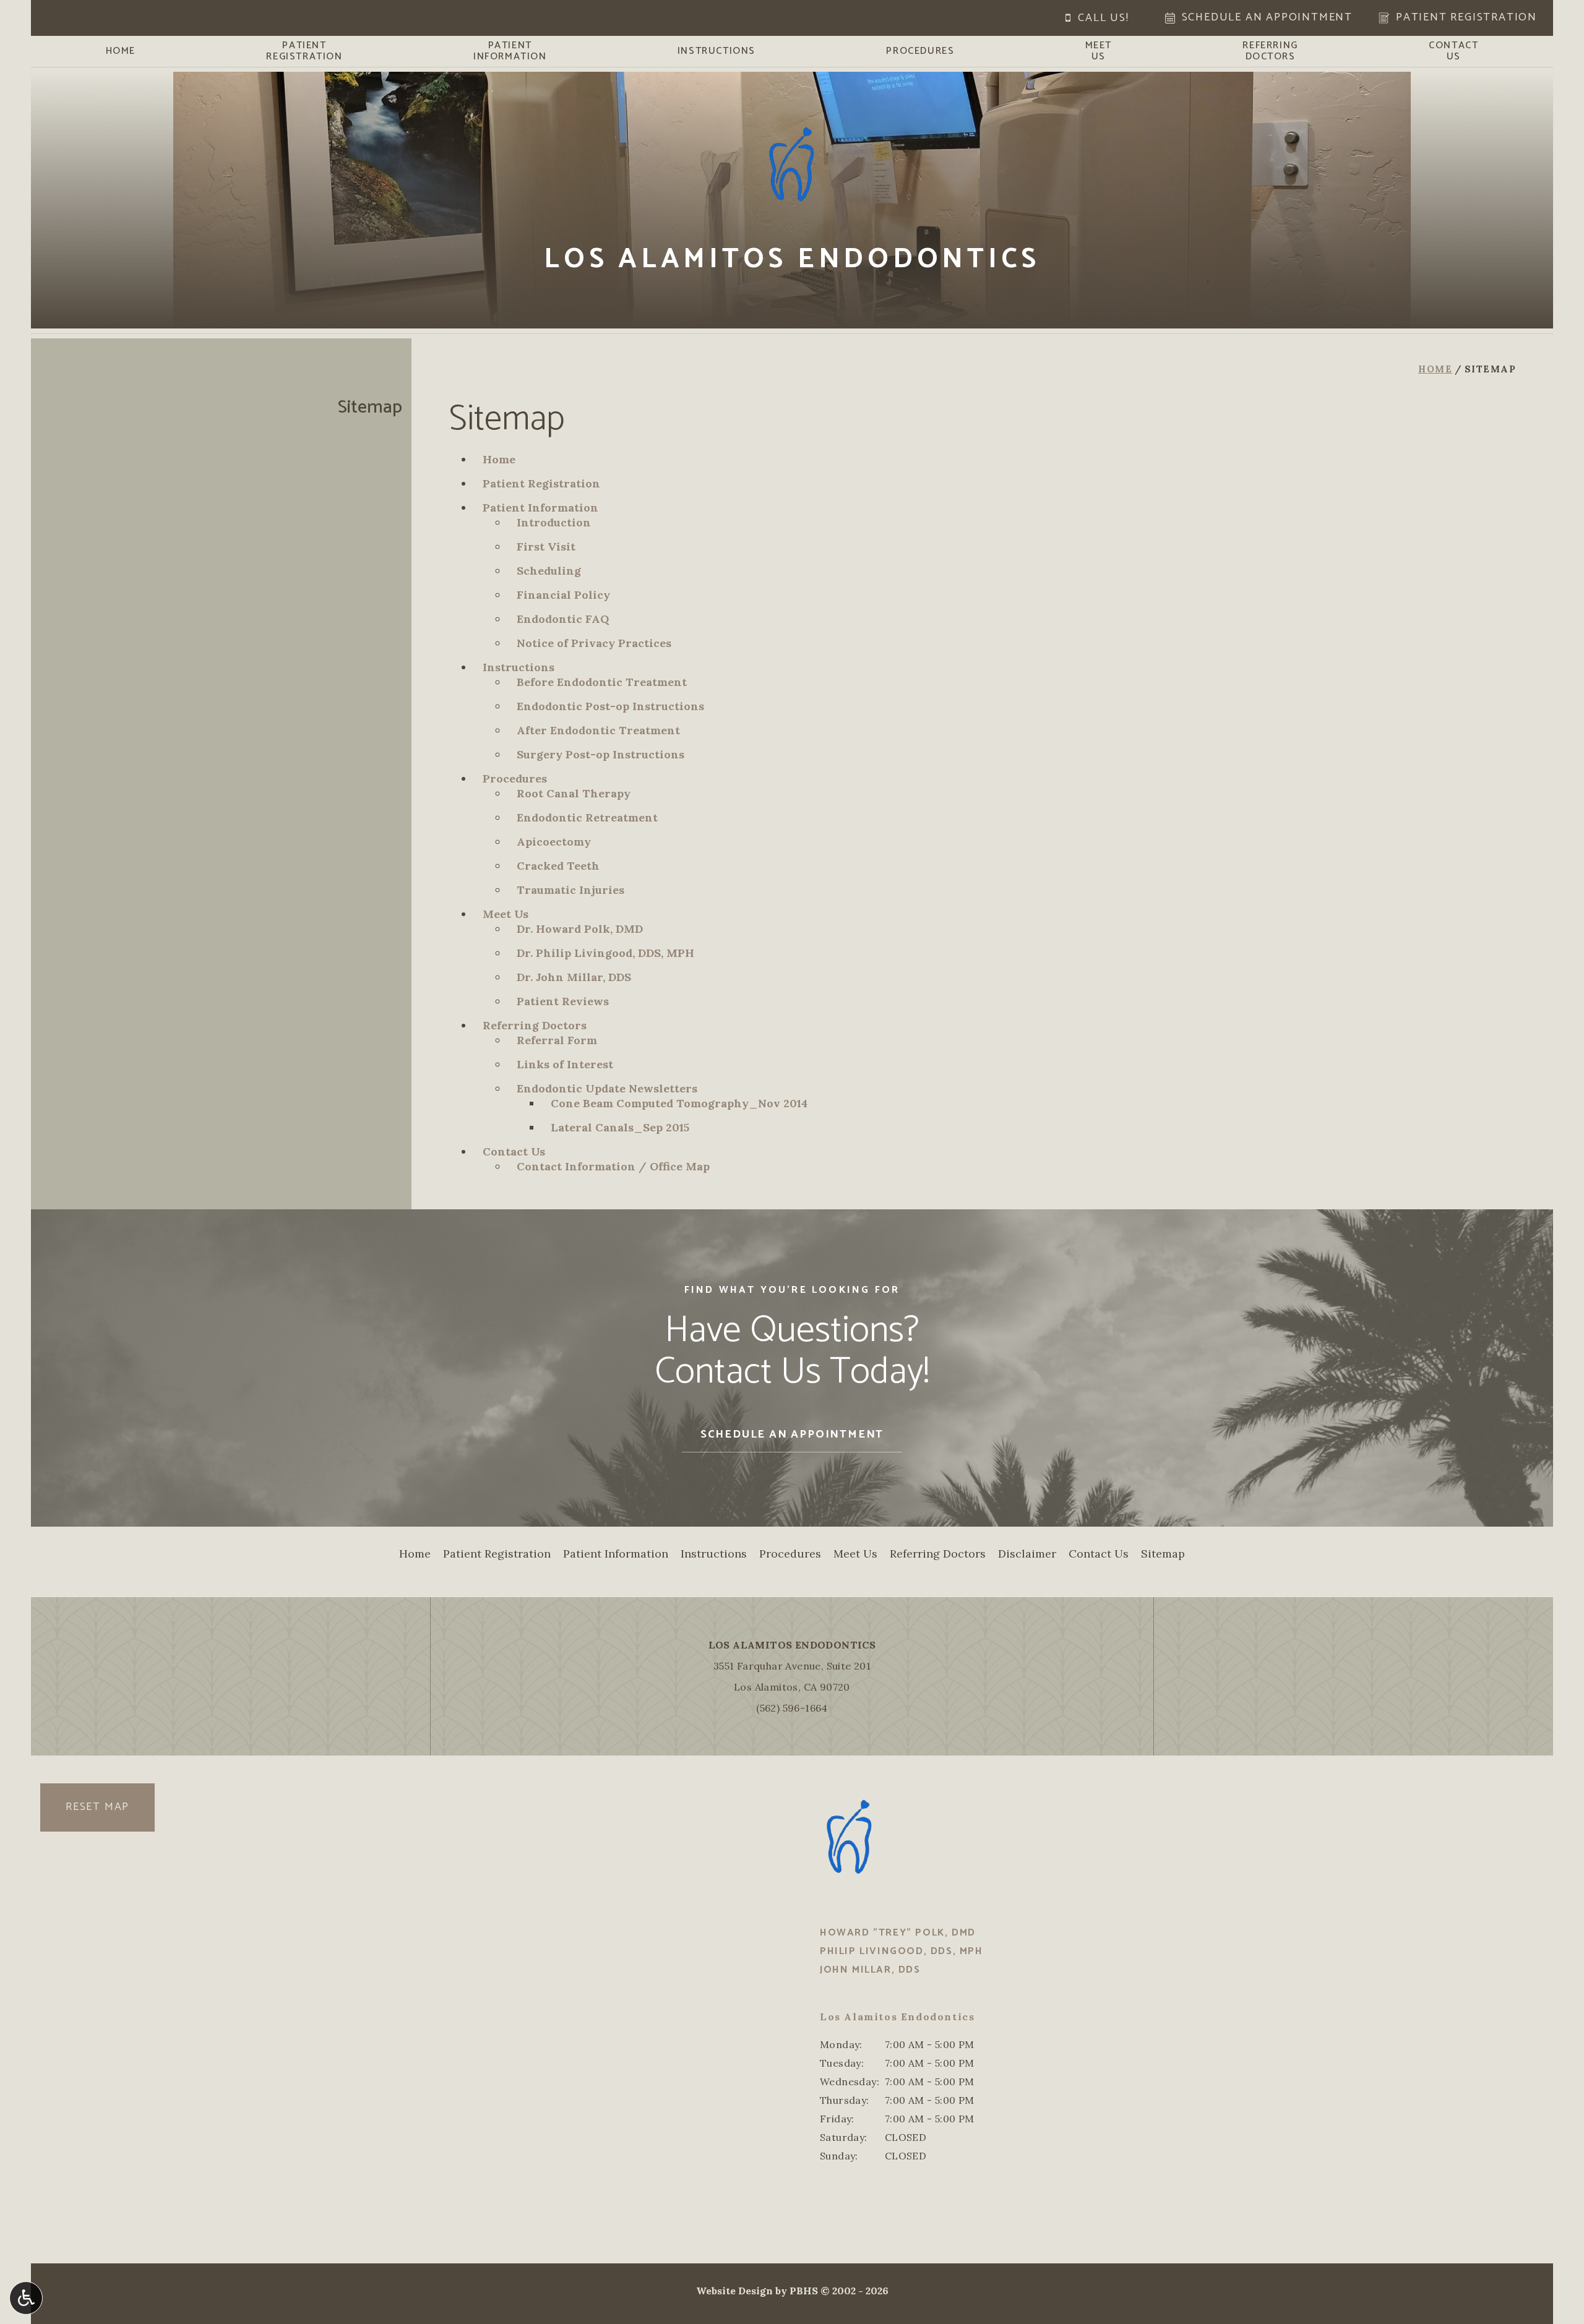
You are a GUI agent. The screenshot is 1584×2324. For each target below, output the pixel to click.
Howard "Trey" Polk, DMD (898, 1933)
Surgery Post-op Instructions (600, 754)
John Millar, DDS (870, 1970)
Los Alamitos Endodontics (792, 1645)
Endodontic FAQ (563, 619)
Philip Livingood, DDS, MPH (902, 1951)
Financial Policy (563, 595)
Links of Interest (565, 1064)
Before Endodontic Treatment (602, 682)
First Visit (546, 547)
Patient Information (540, 508)
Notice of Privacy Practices (594, 643)
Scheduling (549, 571)
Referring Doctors (535, 1025)
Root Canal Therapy (574, 793)
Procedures (920, 51)
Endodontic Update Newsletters (607, 1088)
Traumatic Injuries (570, 890)
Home (121, 51)
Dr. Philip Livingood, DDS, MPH (605, 953)
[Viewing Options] (26, 2298)
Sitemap (370, 407)
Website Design (734, 2291)
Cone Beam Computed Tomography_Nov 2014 (679, 1103)
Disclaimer (1027, 1554)
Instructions (717, 51)
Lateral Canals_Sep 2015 (620, 1127)
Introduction (554, 522)
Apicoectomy (554, 842)
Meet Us (506, 914)
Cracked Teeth (558, 866)
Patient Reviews (563, 1001)
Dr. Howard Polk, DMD (580, 929)
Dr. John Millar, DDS (574, 977)
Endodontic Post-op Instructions (610, 706)
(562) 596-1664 (792, 1708)
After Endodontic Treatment (598, 730)
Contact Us (514, 1151)
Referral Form (557, 1040)
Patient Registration (541, 483)
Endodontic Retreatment (587, 817)
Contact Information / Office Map (613, 1166)
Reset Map (97, 1807)
